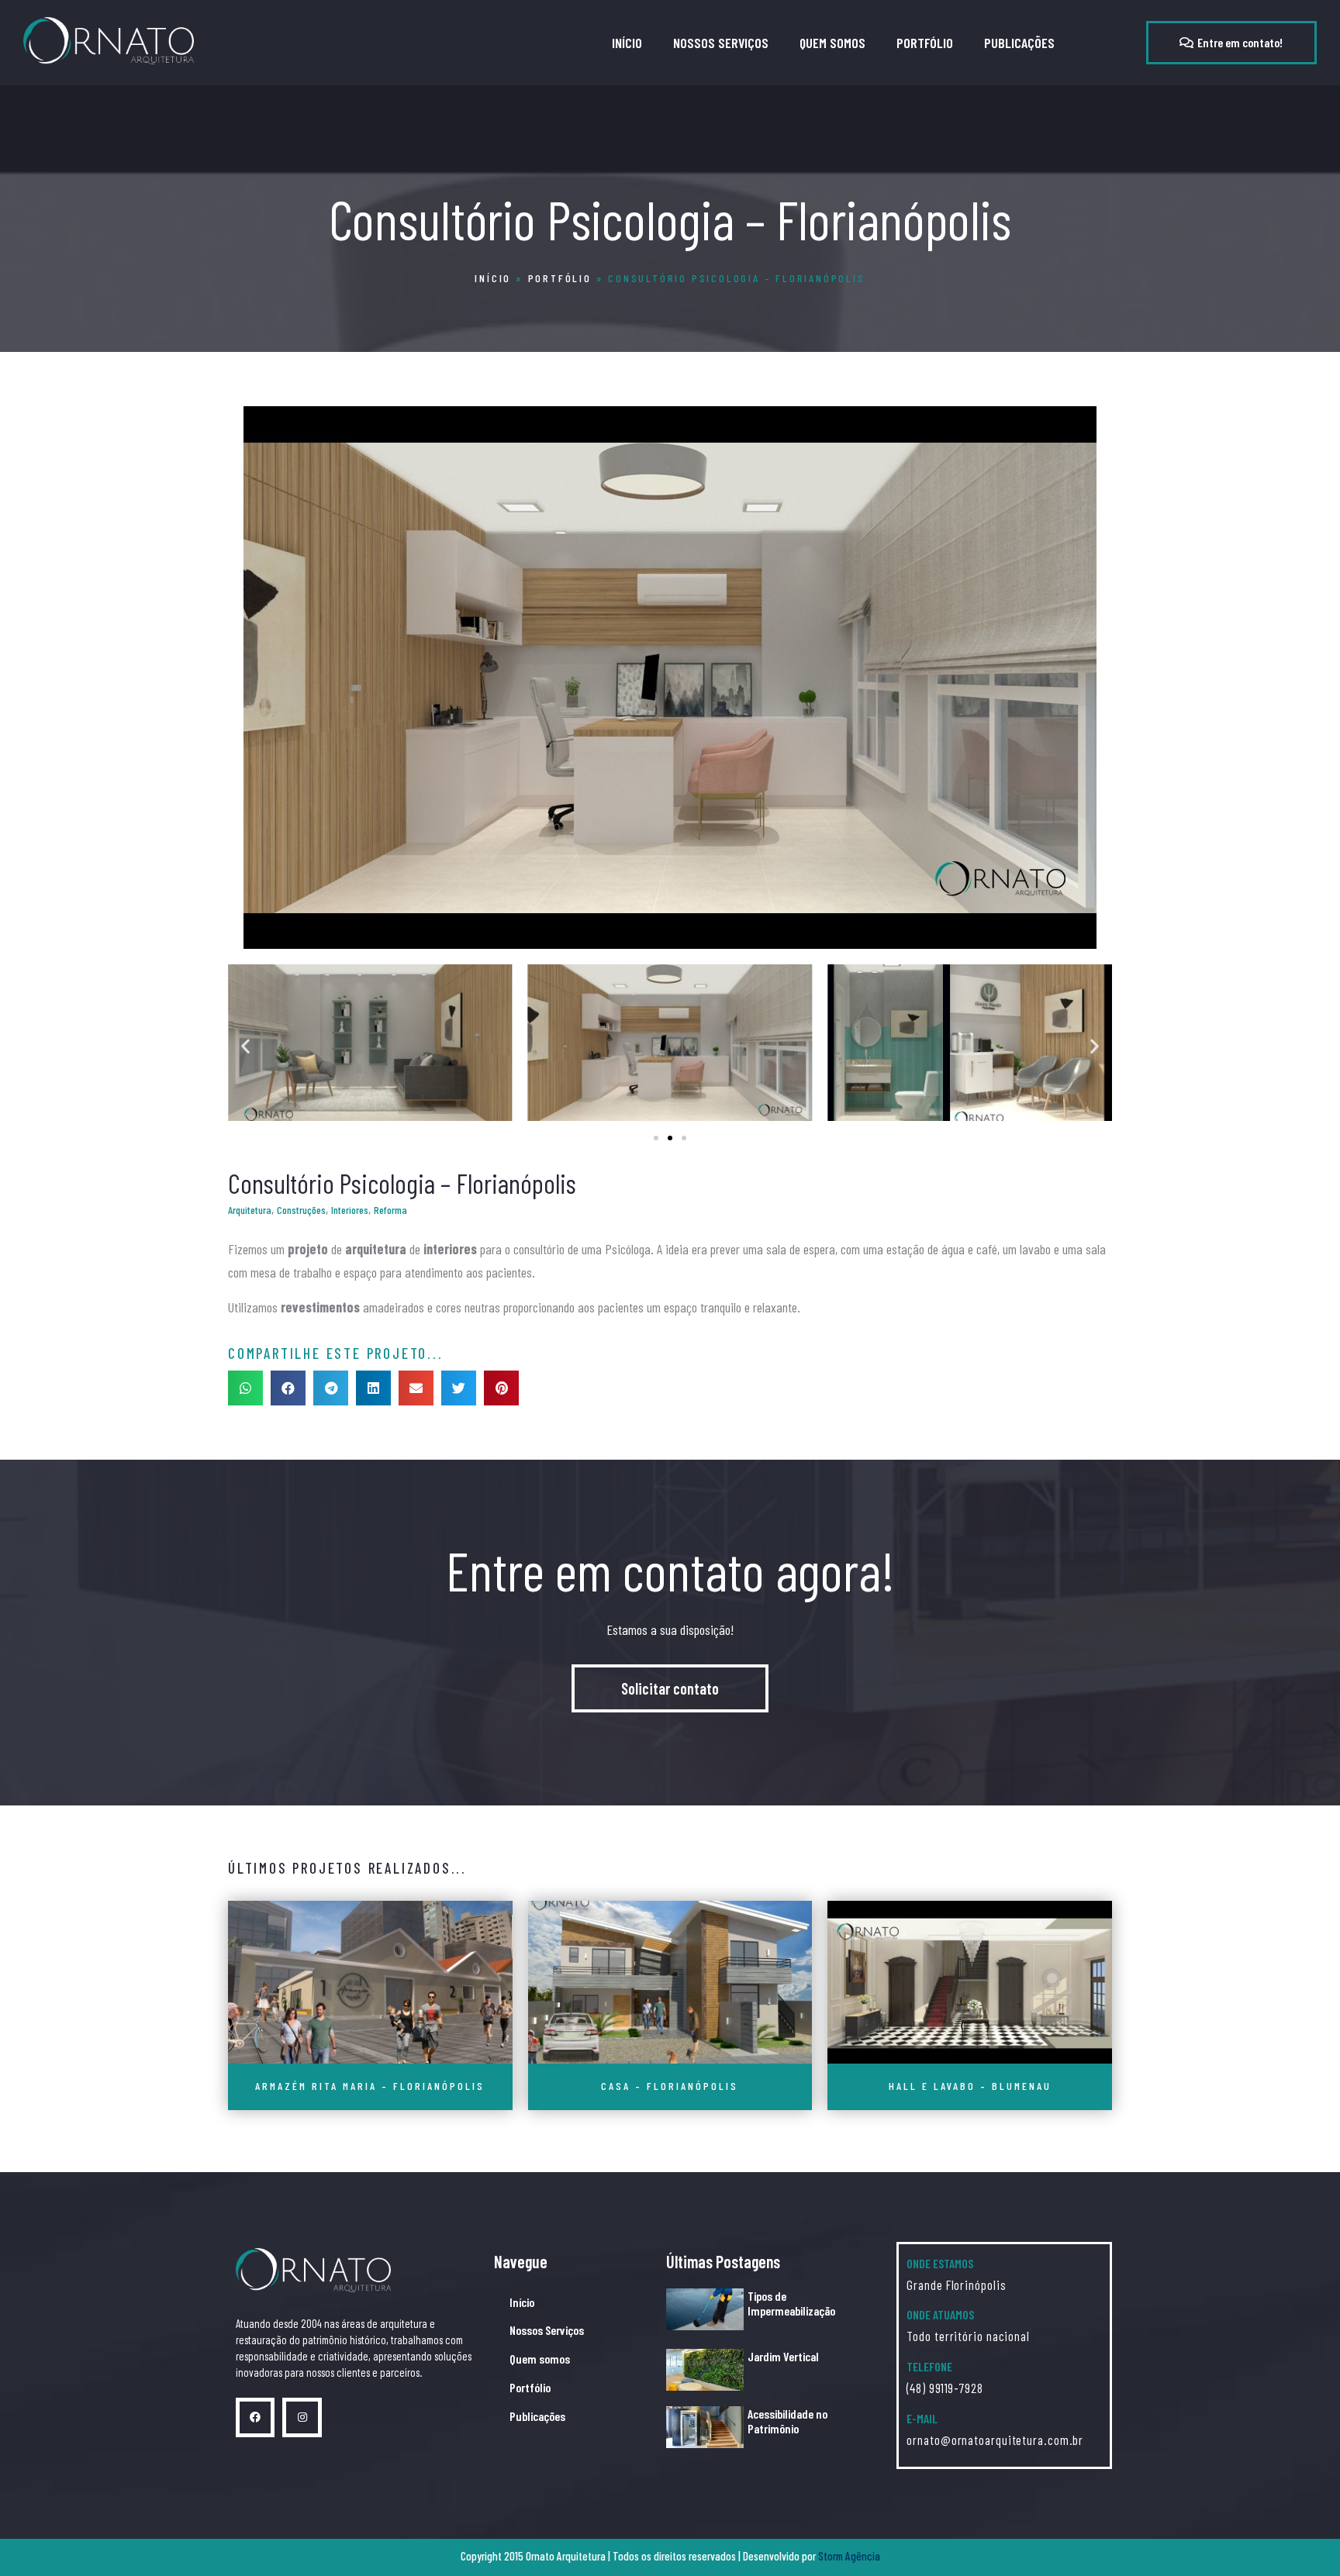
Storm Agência (849, 2556)
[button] (1231, 43)
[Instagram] (302, 2417)
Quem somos (832, 43)
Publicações (1019, 43)
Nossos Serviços (721, 43)
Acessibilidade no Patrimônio (787, 2421)
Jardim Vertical (783, 2356)
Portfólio (925, 43)
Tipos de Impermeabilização (791, 2303)
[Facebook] (255, 2417)
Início (627, 43)
